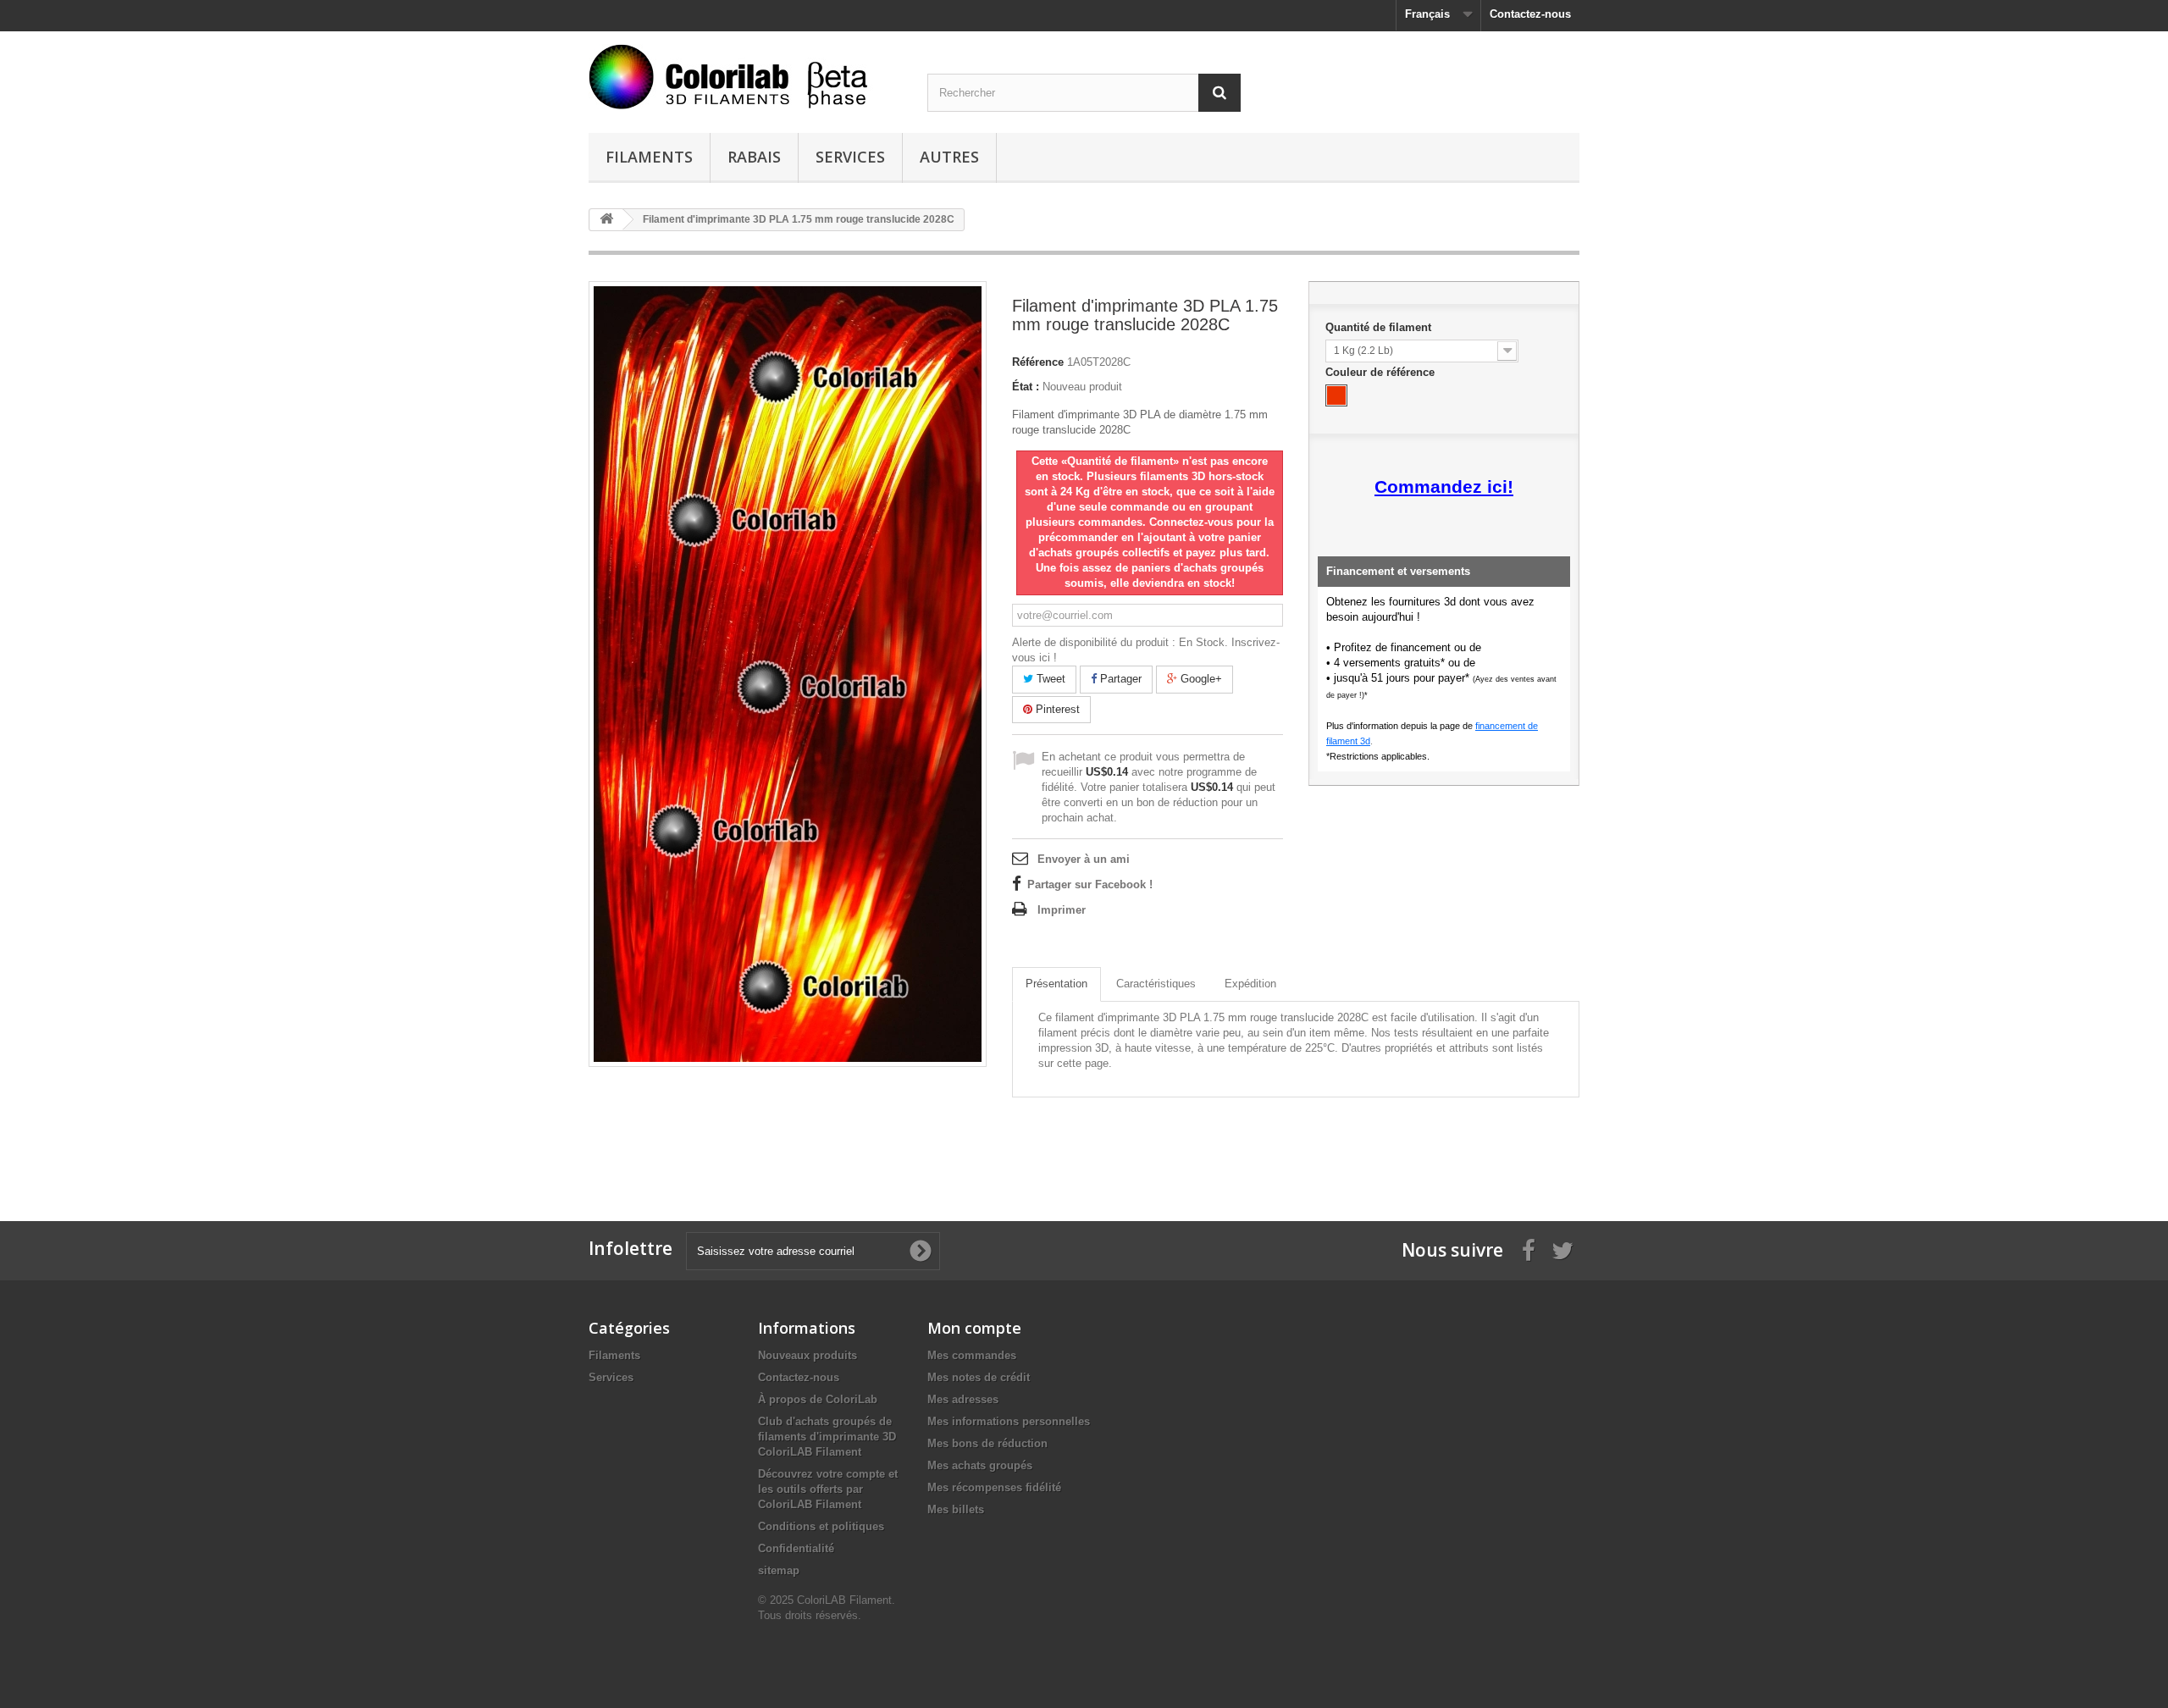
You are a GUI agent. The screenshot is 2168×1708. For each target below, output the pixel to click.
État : (1026, 387)
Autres (949, 157)
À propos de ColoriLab (818, 1399)
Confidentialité (796, 1548)
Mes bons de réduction (987, 1443)
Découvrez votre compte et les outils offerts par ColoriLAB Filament (828, 1489)
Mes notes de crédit (979, 1377)
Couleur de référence (1382, 372)
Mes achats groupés (980, 1465)
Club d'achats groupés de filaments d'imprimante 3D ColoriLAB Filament (827, 1437)
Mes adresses (963, 1399)
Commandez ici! (1444, 487)
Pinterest (1056, 709)
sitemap (779, 1570)
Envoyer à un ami (1084, 859)
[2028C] (1336, 395)
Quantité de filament (1380, 327)
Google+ (1200, 679)
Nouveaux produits (807, 1355)
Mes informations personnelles (1009, 1421)
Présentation (1056, 984)
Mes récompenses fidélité (994, 1487)
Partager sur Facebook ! (1090, 884)
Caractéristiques (1156, 984)
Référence (1038, 362)
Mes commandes (972, 1355)
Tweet (1049, 679)
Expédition (1250, 984)
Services (850, 157)
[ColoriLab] (745, 77)
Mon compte (974, 1328)
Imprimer (1062, 910)
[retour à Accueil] (606, 220)
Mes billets (956, 1509)
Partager (1119, 679)
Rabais (754, 157)
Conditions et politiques (821, 1526)
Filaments (649, 157)
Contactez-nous (1530, 14)
